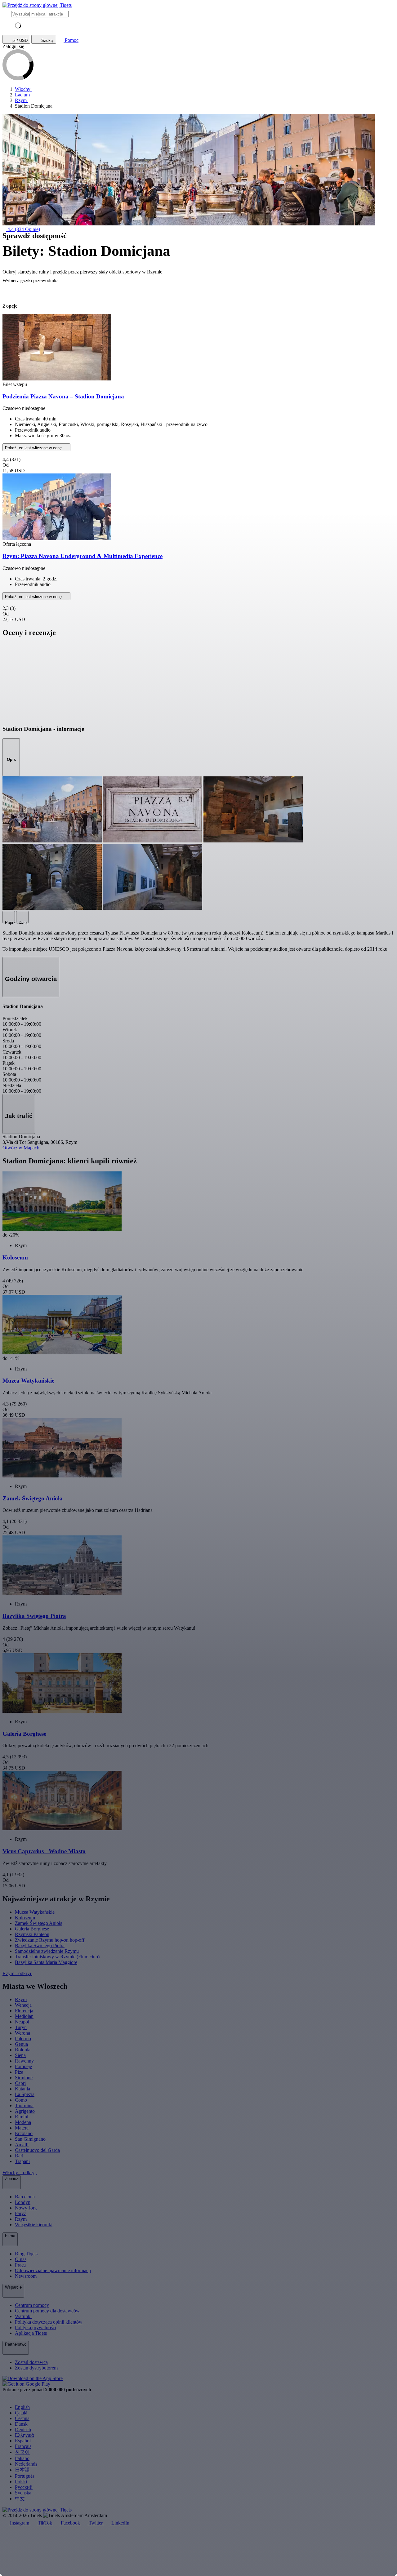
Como (21, 2100)
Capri (20, 2083)
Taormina (24, 2105)
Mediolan (24, 2016)
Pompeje (23, 2066)
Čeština (22, 2418)
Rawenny (24, 2061)
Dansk (21, 2424)
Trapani (22, 2161)
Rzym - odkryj (17, 1973)
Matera (22, 2128)
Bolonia (23, 2050)
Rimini (22, 2117)
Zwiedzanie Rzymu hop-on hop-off (50, 1940)
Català (21, 2413)
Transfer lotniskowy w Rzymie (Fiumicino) (57, 1957)
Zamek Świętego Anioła (39, 1923)
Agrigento (25, 2111)
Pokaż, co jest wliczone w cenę (34, 448)
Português (25, 2476)
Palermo (23, 2039)
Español (23, 2441)
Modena (23, 2122)
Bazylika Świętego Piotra (40, 1945)
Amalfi (22, 2145)
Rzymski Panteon (32, 1934)
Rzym (21, 1999)
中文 (20, 2499)
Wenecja (23, 2005)
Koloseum (25, 1918)
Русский (24, 2487)
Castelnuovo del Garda (37, 2150)
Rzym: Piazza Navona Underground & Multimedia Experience (83, 556)
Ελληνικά (24, 2435)
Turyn (21, 2027)
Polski (21, 2482)
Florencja (24, 2011)
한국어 (22, 2452)
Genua (21, 2044)
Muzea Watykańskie (35, 1912)
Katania (22, 2089)
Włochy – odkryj (20, 2172)
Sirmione (24, 2078)
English (22, 2407)
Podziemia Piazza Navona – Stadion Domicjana (63, 396)
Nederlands (26, 2464)
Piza (19, 2072)
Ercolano (24, 2133)
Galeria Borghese (32, 1929)
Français (23, 2446)
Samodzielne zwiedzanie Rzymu (47, 1951)
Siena (20, 2055)
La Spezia (25, 2094)
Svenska (23, 2493)
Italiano (22, 2458)
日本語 (22, 2470)
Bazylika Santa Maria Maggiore (46, 1962)
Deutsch (23, 2429)
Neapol (22, 2022)
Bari (19, 2156)
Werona (22, 2033)
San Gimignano (30, 2139)
